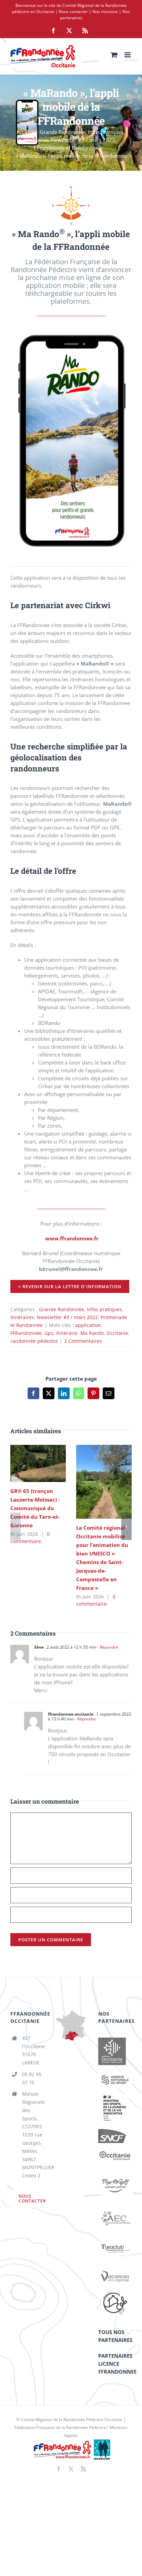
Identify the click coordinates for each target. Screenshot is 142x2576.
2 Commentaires (83, 1341)
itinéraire (67, 1333)
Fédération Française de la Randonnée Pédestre (60, 2427)
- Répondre (107, 1647)
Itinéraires (22, 1317)
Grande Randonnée (62, 1309)
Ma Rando (92, 1333)
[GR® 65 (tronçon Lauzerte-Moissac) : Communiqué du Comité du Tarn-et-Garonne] (38, 1463)
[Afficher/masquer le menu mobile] (128, 55)
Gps (49, 1333)
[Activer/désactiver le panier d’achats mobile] (114, 55)
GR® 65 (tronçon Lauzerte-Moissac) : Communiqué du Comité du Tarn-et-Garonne (28, 1463)
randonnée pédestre (34, 1341)
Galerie (48, 1463)
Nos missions (105, 12)
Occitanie (117, 1333)
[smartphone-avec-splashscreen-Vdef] (71, 336)
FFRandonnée (26, 1333)
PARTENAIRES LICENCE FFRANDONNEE (117, 2364)
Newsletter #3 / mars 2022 (67, 1317)
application (88, 1325)
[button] (16, 1526)
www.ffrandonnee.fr (72, 1238)
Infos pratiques (104, 1309)
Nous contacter (73, 12)
